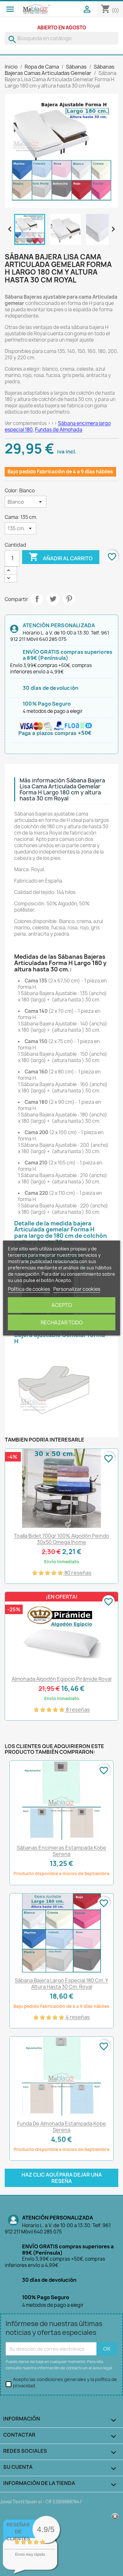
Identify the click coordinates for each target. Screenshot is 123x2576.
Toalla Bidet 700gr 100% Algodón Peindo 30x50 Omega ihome (61, 1539)
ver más (38, 2567)
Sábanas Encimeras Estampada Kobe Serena (61, 1851)
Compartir (37, 599)
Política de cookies (29, 1289)
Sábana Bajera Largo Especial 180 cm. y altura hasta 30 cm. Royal (61, 1984)
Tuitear (53, 599)
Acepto (62, 1305)
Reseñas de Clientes (18, 2532)
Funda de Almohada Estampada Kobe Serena (61, 2127)
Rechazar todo (62, 1322)
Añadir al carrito (61, 557)
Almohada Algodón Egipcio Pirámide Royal (61, 1679)
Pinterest (69, 599)
